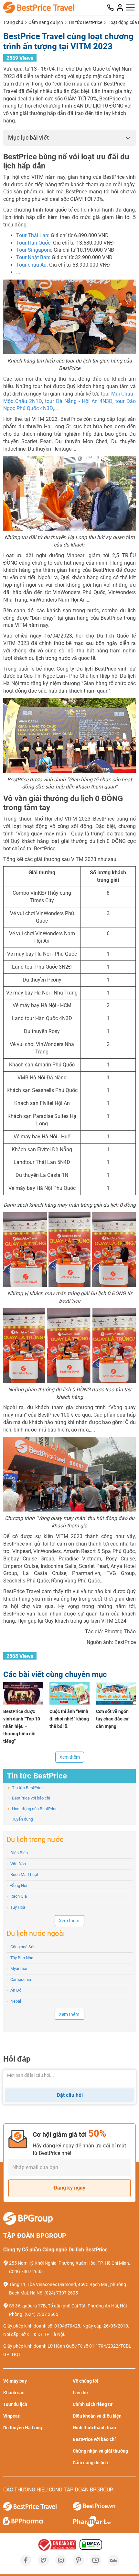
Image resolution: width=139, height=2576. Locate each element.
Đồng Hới (17, 1886)
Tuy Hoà (16, 1907)
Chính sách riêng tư (93, 2404)
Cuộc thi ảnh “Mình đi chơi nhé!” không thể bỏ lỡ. (69, 1719)
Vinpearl (12, 2416)
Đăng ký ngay (69, 2188)
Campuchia (19, 1979)
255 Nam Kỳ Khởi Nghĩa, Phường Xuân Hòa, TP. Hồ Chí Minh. (70, 2263)
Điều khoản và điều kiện (97, 2416)
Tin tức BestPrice (85, 22)
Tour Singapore (34, 250)
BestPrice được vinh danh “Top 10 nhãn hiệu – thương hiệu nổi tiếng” (22, 1726)
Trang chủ (13, 22)
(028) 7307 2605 (26, 2271)
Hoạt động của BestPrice (33, 1809)
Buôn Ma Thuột (22, 1874)
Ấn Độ (14, 1990)
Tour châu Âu (31, 265)
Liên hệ (80, 2393)
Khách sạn (14, 2393)
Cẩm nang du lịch (46, 22)
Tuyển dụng (21, 1819)
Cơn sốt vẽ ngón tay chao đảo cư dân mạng (112, 1719)
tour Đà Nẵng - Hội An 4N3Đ (79, 401)
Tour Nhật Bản (33, 257)
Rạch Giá (17, 1896)
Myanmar (17, 1968)
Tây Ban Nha (20, 1958)
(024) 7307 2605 (61, 2293)
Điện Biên (17, 1853)
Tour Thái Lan (32, 235)
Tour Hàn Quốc (33, 243)
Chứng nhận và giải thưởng (100, 2451)
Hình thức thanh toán (94, 2428)
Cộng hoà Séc (21, 1947)
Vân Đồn (16, 1864)
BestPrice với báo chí (29, 1798)
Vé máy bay (15, 2381)
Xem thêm (70, 1757)
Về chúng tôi (86, 2381)
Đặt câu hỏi (70, 2095)
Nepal (14, 2001)
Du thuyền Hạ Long (23, 2428)
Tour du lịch (15, 2404)
